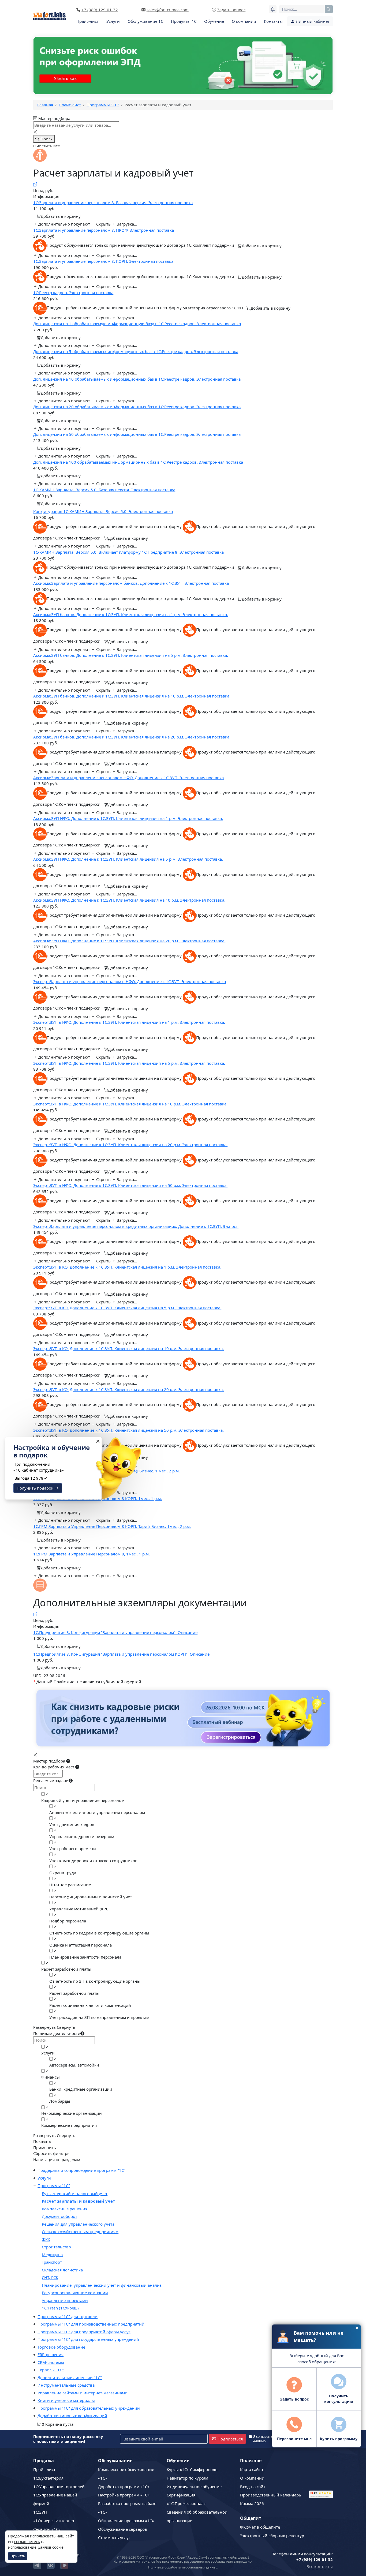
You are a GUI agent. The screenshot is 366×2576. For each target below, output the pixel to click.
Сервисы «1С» (47, 2529)
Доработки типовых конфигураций (72, 2416)
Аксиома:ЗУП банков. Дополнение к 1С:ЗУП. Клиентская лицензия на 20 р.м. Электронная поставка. (132, 737)
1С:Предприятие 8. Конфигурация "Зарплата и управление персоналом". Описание (115, 1632)
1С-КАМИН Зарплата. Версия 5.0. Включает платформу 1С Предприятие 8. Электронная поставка (128, 552)
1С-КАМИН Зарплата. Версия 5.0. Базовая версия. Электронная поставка (104, 490)
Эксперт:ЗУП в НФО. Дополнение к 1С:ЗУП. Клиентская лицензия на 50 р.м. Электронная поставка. (130, 1185)
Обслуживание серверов (123, 2529)
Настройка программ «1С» (124, 2495)
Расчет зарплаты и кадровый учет (78, 2201)
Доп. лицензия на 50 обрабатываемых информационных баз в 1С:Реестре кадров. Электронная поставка (137, 434)
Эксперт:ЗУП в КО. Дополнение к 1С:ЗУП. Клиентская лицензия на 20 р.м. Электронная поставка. (128, 1389)
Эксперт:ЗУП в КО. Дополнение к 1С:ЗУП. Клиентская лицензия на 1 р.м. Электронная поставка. (127, 1267)
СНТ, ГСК (50, 2277)
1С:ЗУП (40, 2512)
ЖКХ (46, 2239)
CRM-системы (51, 2362)
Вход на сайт (253, 2487)
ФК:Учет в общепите (260, 2527)
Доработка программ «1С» (124, 2487)
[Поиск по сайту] (329, 9)
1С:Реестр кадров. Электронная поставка (73, 293)
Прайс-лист (87, 21)
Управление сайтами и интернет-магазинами (83, 2393)
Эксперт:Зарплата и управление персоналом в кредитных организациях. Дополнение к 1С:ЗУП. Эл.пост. (136, 1226)
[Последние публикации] (273, 9)
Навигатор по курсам (187, 2478)
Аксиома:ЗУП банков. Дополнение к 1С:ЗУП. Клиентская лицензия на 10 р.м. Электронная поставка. (132, 696)
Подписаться (230, 2439)
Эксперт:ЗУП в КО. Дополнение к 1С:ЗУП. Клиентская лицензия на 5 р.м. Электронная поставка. (127, 1308)
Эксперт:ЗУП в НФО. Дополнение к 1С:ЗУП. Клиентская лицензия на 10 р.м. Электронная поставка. (130, 1104)
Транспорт (52, 2262)
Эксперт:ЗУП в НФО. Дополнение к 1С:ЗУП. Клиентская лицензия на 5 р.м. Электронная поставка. (129, 1063)
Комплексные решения (65, 2209)
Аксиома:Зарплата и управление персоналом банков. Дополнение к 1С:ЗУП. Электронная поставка (131, 583)
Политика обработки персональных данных (183, 2567)
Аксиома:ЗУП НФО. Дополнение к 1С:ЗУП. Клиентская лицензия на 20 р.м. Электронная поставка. (129, 941)
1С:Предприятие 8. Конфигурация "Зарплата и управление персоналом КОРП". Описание (121, 1654)
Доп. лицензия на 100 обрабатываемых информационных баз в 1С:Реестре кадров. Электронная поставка (138, 462)
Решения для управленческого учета (78, 2224)
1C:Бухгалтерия (48, 2478)
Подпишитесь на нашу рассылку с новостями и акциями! (68, 2439)
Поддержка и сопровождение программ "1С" (81, 2170)
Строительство (56, 2247)
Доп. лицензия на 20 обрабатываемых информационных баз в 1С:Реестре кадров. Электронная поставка (137, 407)
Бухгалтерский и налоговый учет (75, 2193)
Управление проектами (65, 2300)
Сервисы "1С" (51, 2370)
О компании (244, 21)
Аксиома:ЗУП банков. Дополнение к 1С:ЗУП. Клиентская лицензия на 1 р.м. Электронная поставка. (131, 614)
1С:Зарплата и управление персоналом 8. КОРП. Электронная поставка (103, 261)
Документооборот (59, 2216)
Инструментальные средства (66, 2385)
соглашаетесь (27, 2542)
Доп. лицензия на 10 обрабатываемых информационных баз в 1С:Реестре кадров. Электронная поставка (137, 379)
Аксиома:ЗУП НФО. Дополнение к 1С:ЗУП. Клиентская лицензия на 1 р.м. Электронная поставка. (128, 818)
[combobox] (306, 9)
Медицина (52, 2255)
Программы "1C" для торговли (68, 2316)
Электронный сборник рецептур (272, 2536)
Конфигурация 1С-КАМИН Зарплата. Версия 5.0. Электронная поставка (103, 511)
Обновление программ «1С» (126, 2521)
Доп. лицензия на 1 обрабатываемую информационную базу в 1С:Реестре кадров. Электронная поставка (137, 324)
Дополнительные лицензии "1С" (70, 2378)
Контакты (273, 21)
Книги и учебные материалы (66, 2400)
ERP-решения (51, 2354)
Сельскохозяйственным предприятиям (80, 2232)
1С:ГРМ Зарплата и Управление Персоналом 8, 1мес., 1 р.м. (91, 1554)
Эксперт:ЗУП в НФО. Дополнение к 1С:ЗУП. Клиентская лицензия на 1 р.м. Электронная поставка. (129, 1022)
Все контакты (320, 2566)
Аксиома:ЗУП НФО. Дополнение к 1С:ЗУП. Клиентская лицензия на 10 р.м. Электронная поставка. (129, 900)
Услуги (113, 21)
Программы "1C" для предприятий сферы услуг (84, 2332)
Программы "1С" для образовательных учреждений (89, 2408)
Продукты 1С (184, 21)
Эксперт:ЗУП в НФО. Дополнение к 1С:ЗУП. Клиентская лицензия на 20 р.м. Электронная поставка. (130, 1145)
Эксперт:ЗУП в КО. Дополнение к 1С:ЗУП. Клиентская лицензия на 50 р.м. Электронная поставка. (128, 1430)
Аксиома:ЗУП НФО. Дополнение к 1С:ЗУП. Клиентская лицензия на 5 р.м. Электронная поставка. (128, 859)
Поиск (46, 139)
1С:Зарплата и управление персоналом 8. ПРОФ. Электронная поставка (104, 230)
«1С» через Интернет (54, 2521)
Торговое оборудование (61, 2347)
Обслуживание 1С (145, 21)
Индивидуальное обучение (194, 2487)
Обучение (214, 21)
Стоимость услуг (114, 2537)
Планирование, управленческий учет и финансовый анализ (102, 2285)
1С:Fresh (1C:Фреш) (60, 2308)
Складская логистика (62, 2270)
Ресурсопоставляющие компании (75, 2293)
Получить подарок (36, 1488)
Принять (18, 2556)
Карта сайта (251, 2469)
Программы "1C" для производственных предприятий (91, 2324)
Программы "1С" (54, 2185)
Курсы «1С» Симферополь (192, 2469)
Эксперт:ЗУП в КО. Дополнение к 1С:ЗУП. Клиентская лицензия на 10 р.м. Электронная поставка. (128, 1348)
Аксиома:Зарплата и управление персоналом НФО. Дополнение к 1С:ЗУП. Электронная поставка (128, 778)
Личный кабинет (312, 21)
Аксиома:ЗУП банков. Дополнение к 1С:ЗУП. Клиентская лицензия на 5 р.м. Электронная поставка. (131, 655)
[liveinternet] (321, 2472)
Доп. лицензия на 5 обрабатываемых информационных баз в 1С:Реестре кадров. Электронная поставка (136, 351)
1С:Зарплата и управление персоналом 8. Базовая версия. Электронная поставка (113, 203)
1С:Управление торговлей (59, 2487)
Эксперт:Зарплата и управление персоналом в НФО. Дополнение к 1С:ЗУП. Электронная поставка (130, 981)
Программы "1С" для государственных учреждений (88, 2339)
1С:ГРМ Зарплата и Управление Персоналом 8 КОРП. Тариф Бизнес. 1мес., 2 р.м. (112, 1526)
